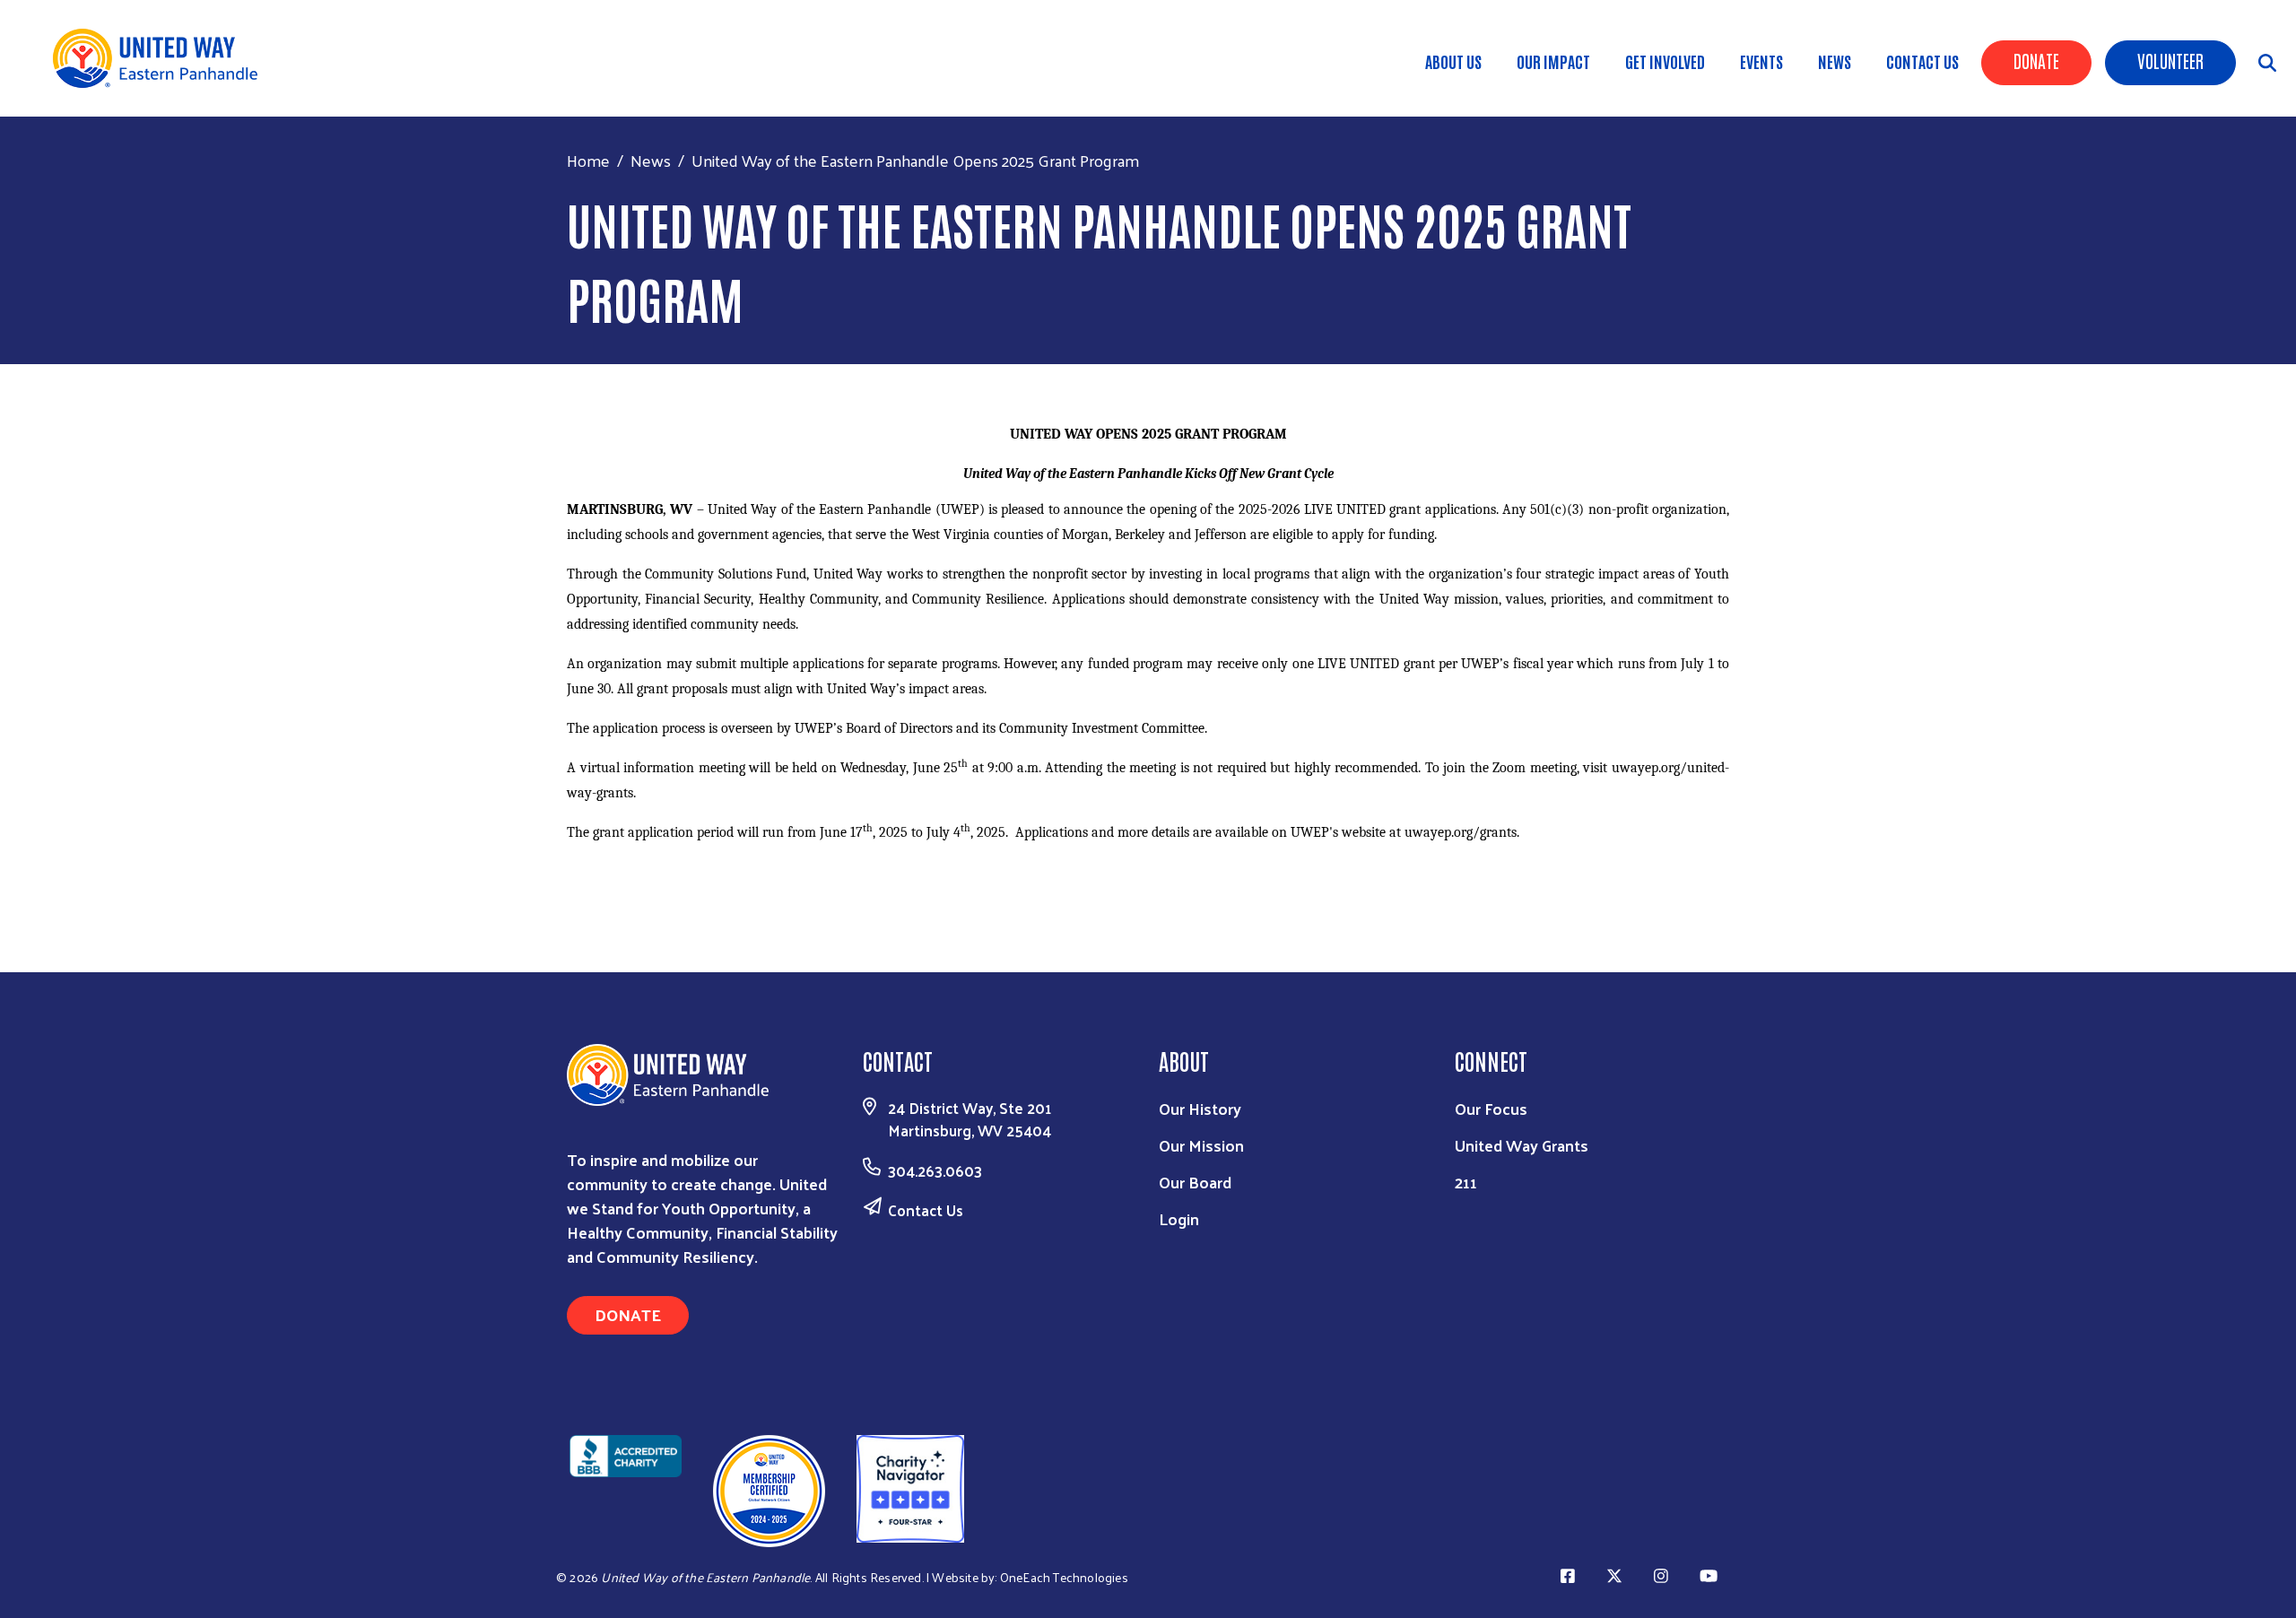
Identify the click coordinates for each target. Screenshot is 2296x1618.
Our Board (1195, 1182)
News (1835, 61)
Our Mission (1201, 1145)
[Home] (161, 58)
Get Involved (1665, 61)
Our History (1200, 1108)
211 (1466, 1182)
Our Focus (1491, 1108)
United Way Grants (1522, 1145)
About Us (1453, 61)
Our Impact (1553, 61)
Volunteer (2170, 60)
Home (588, 160)
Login (1179, 1218)
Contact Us (1922, 61)
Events (1761, 61)
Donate (2036, 60)
